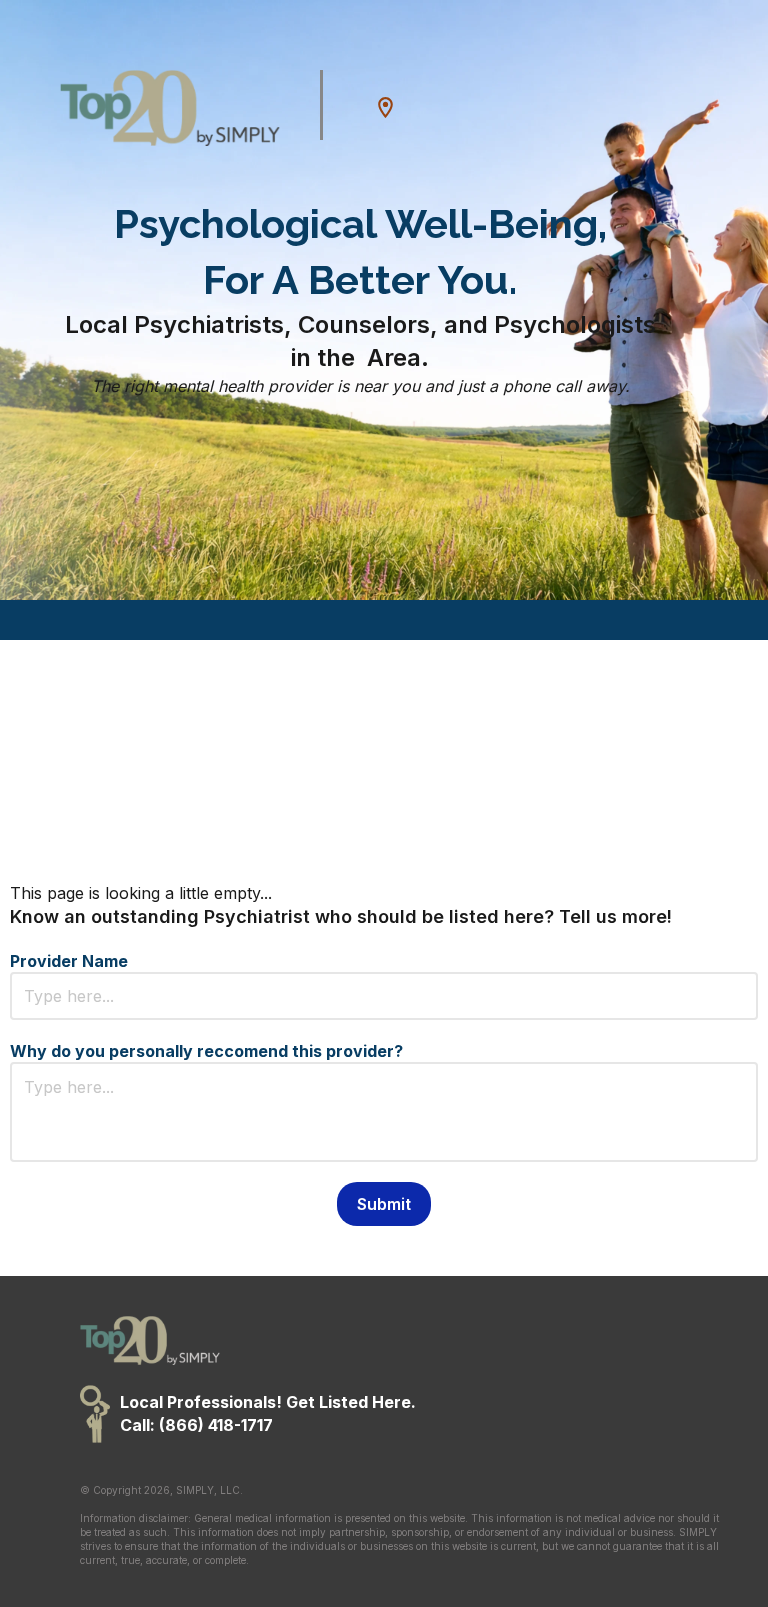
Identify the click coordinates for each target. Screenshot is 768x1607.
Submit (384, 1204)
